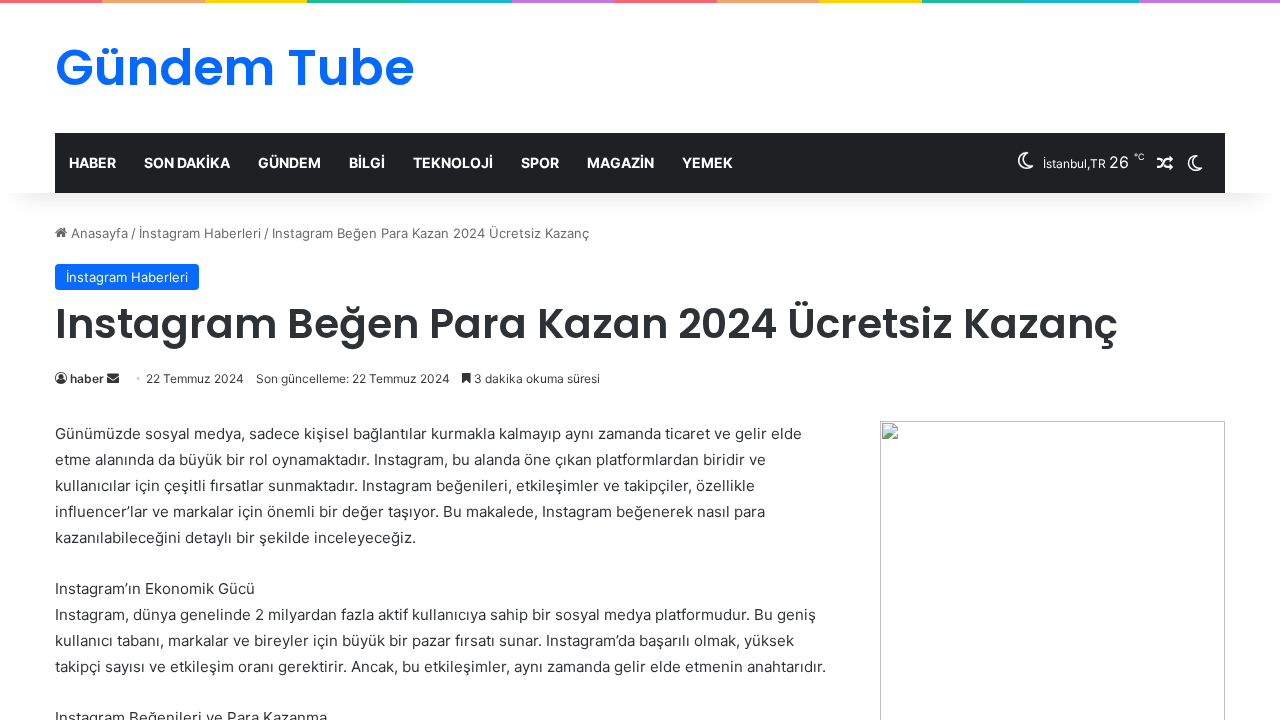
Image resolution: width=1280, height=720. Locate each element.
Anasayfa (97, 233)
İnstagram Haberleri (200, 233)
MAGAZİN (620, 162)
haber (87, 378)
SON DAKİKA (187, 162)
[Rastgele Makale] (1165, 163)
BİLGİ (367, 162)
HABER (92, 162)
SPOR (540, 162)
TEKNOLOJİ (453, 162)
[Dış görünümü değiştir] (1195, 163)
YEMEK (707, 162)
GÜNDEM (289, 162)
